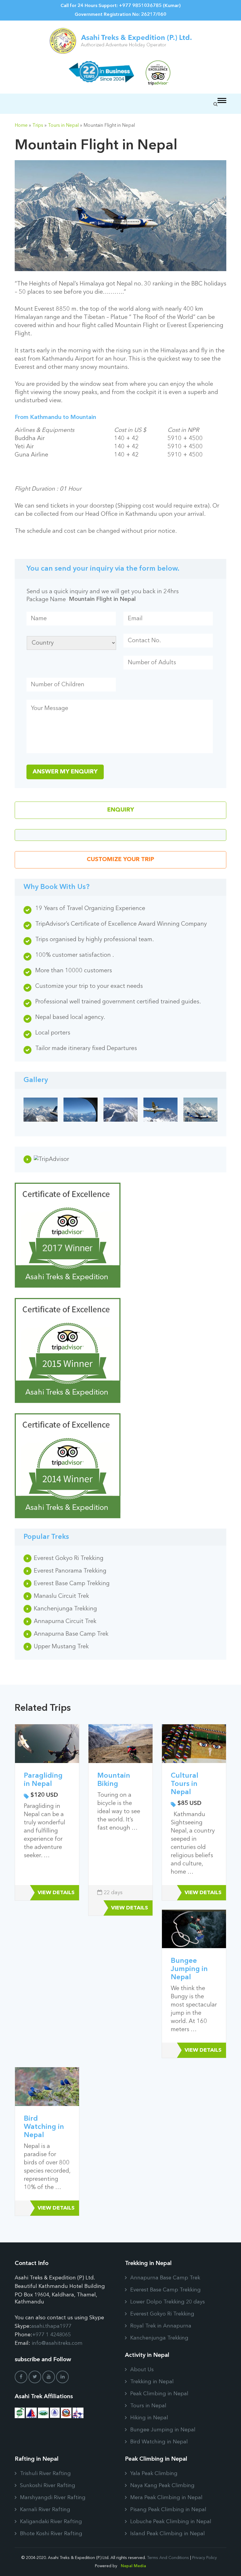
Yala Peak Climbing (154, 2474)
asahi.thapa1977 (51, 2326)
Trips (38, 126)
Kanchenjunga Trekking (65, 1609)
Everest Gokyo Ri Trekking (69, 1559)
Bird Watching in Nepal (44, 2127)
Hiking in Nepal (149, 2418)
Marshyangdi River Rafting (53, 2498)
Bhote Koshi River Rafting (51, 2534)
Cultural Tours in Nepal (185, 1784)
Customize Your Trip (120, 860)
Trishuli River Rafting (45, 2474)
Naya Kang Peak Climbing (162, 2486)
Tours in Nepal (63, 126)
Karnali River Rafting (45, 2510)
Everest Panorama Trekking (70, 1571)
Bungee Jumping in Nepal (189, 1969)
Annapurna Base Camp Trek (71, 1634)
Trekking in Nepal (152, 2382)
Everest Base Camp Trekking (72, 1584)
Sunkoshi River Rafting (48, 2486)
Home (21, 126)
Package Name (46, 600)
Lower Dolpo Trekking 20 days (168, 2302)
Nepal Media (133, 2566)
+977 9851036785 (140, 6)
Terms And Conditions (168, 2558)
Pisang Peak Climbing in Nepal (168, 2510)
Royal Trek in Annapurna (161, 2326)
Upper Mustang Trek (61, 1647)
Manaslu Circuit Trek (61, 1596)
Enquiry (121, 810)
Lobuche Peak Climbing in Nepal (171, 2522)
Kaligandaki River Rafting (51, 2522)
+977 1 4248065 (52, 2335)
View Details (56, 1893)
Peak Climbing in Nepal (159, 2394)
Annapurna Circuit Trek (65, 1622)
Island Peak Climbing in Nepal (168, 2534)
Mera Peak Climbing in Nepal (166, 2498)
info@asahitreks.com (57, 2343)
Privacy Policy (205, 2558)
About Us (142, 2370)
